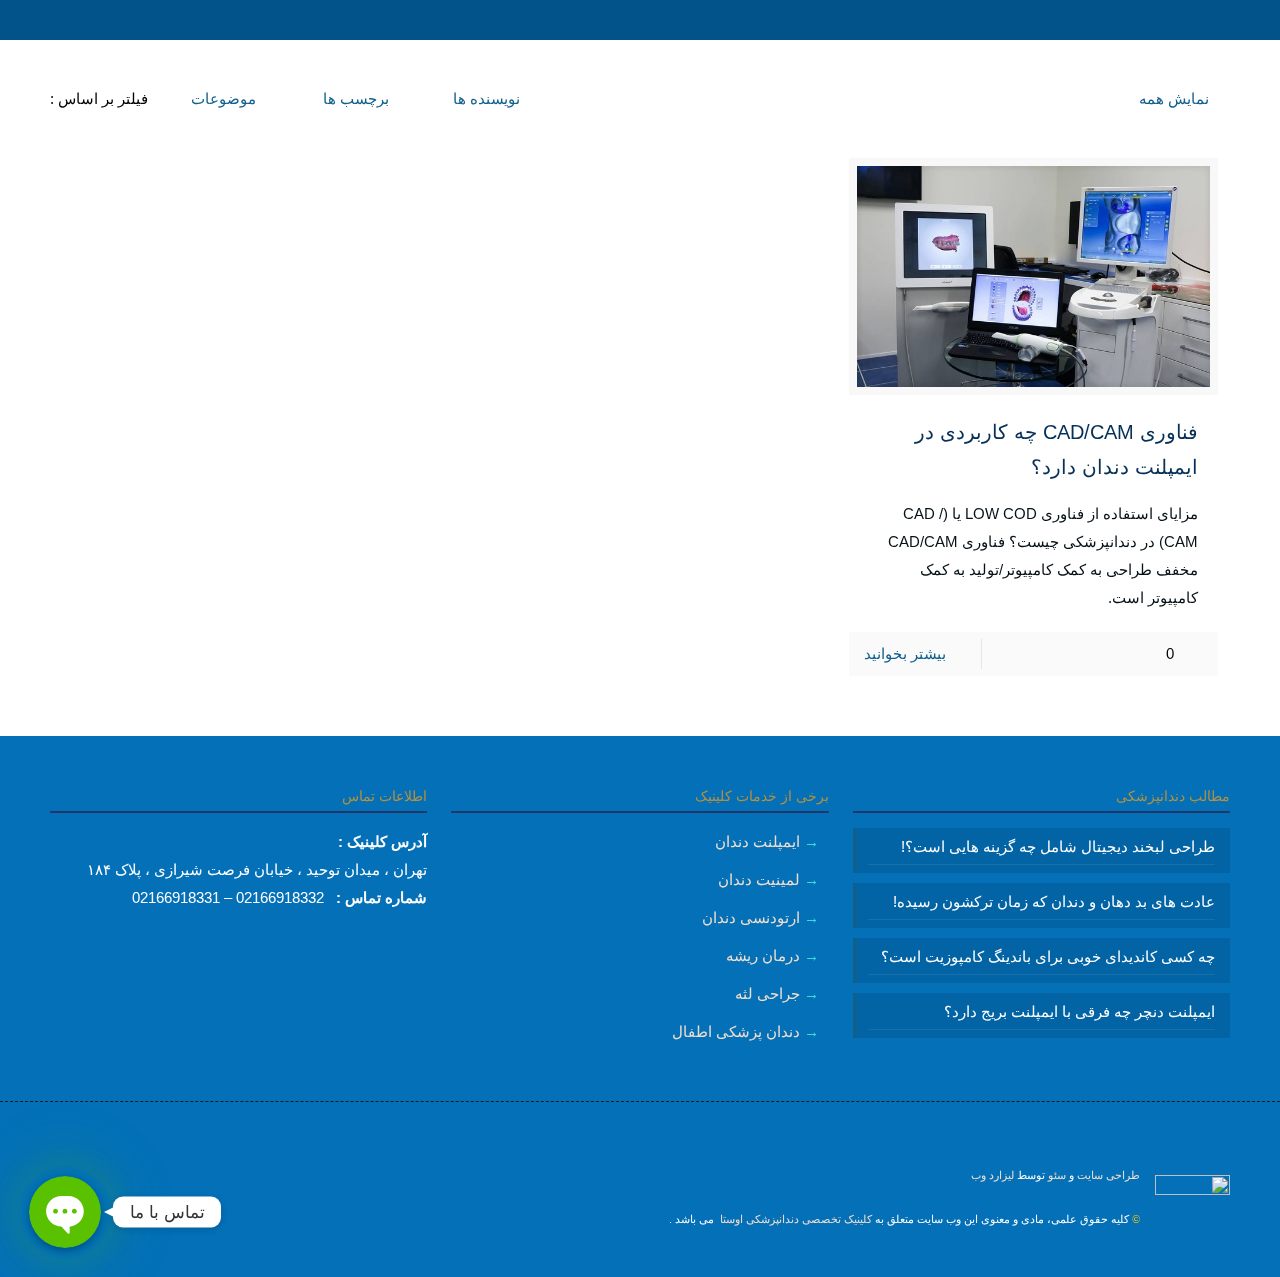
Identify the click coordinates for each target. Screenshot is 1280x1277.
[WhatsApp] (667, 1262)
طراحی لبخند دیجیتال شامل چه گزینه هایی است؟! (1058, 846)
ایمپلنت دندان (757, 841)
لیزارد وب (992, 1175)
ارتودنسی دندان (751, 917)
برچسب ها (354, 98)
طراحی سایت (1108, 1175)
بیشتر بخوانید (905, 653)
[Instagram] (640, 1262)
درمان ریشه (763, 955)
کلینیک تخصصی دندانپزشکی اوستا (794, 1219)
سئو (1057, 1175)
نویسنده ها (484, 98)
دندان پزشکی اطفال (736, 1031)
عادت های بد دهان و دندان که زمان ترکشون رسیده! (1054, 901)
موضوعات (221, 98)
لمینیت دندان (759, 879)
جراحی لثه (767, 993)
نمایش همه (1174, 98)
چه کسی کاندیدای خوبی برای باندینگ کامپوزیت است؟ (1048, 956)
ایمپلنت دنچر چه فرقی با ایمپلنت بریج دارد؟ (1079, 1011)
